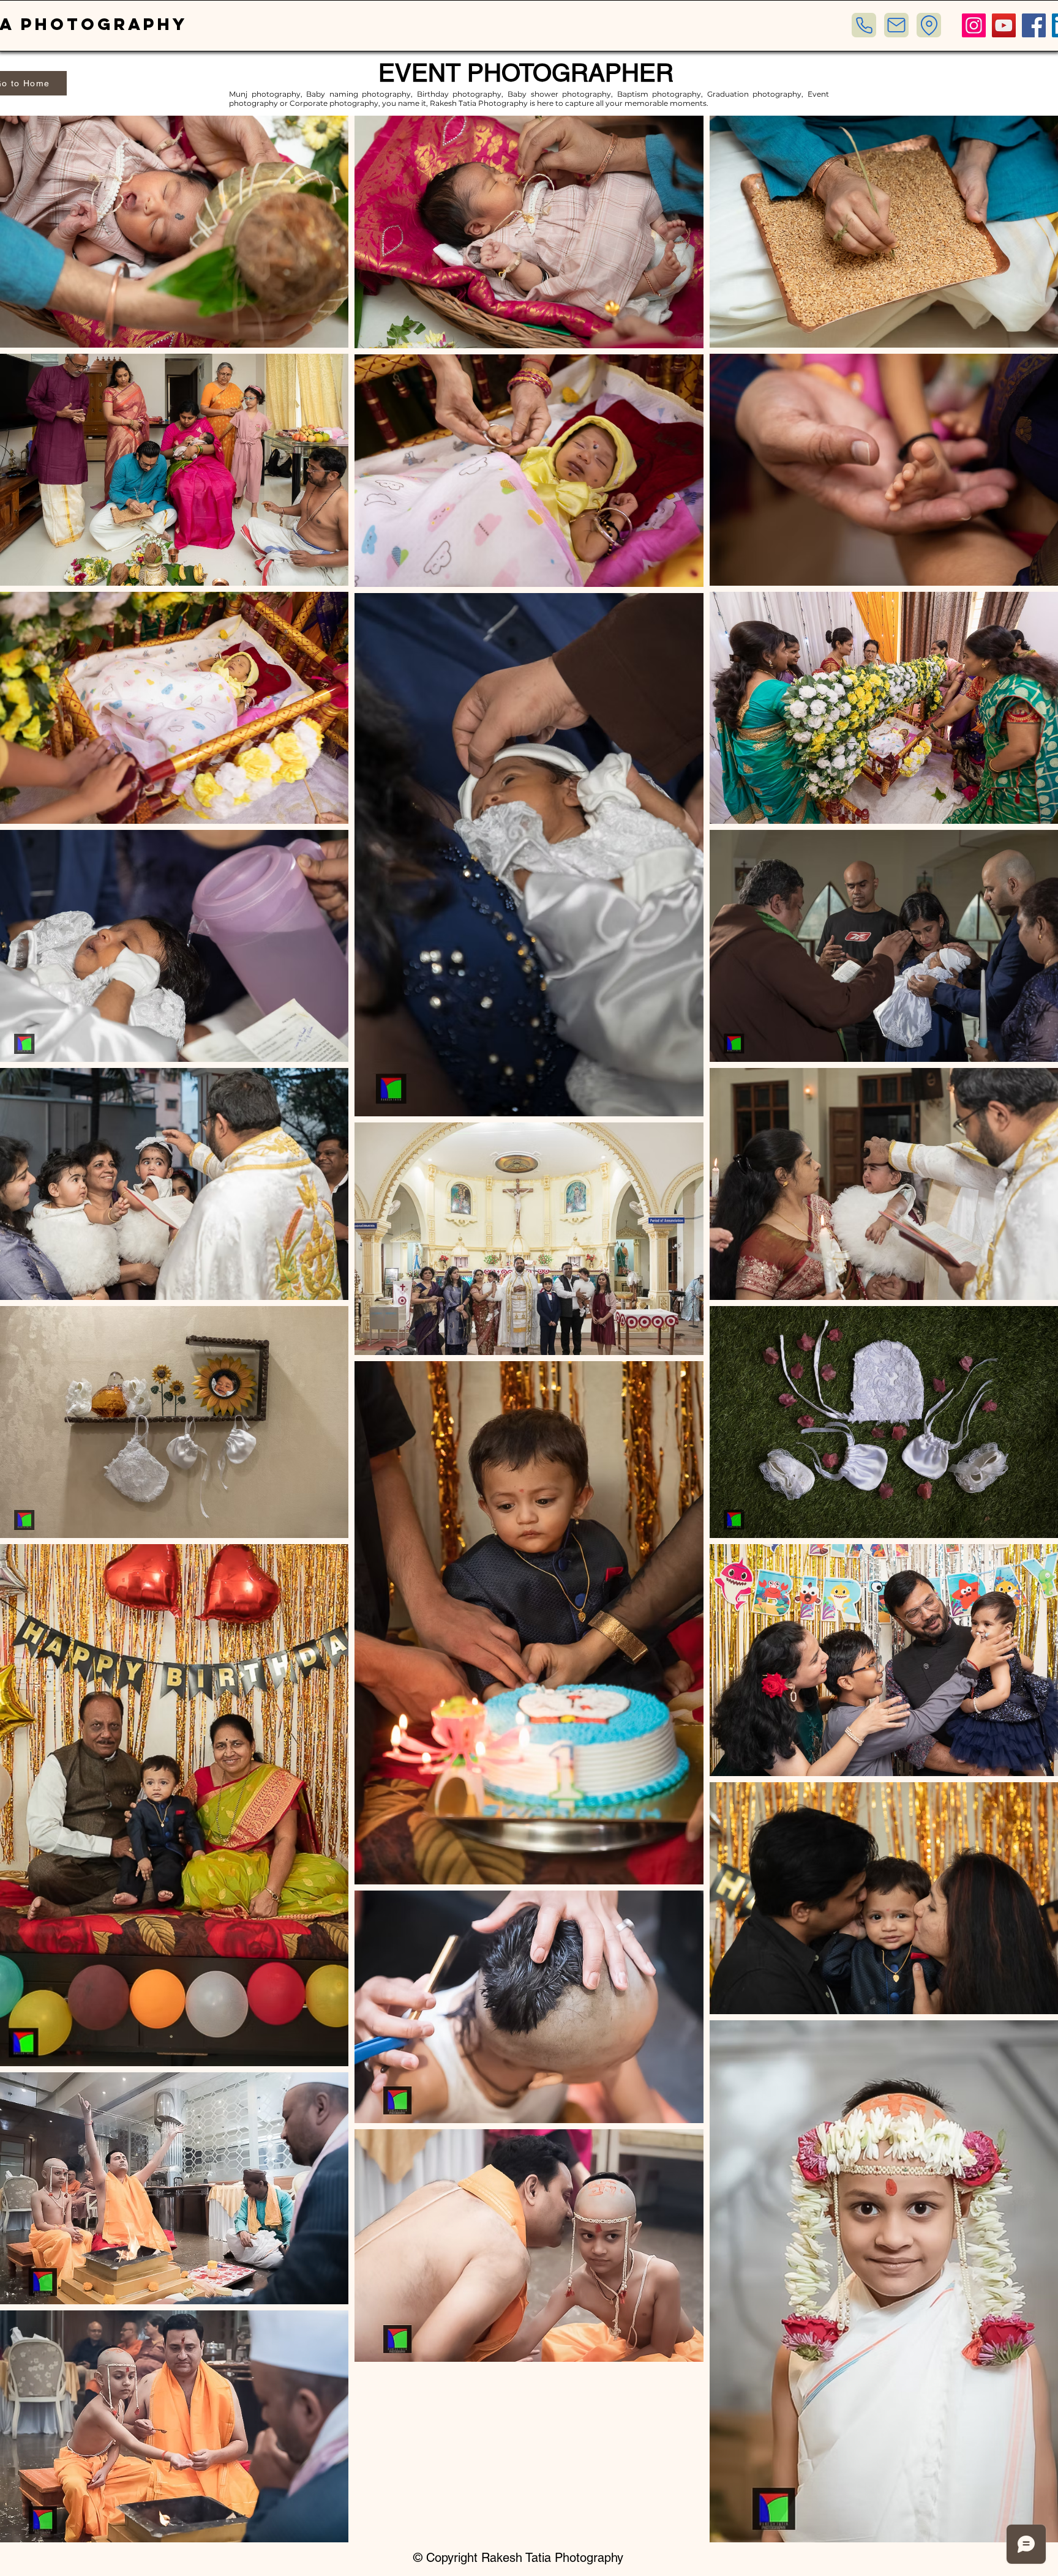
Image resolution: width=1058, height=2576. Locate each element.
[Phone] (864, 25)
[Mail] (896, 25)
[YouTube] (1004, 25)
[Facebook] (1034, 25)
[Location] (929, 25)
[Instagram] (974, 25)
